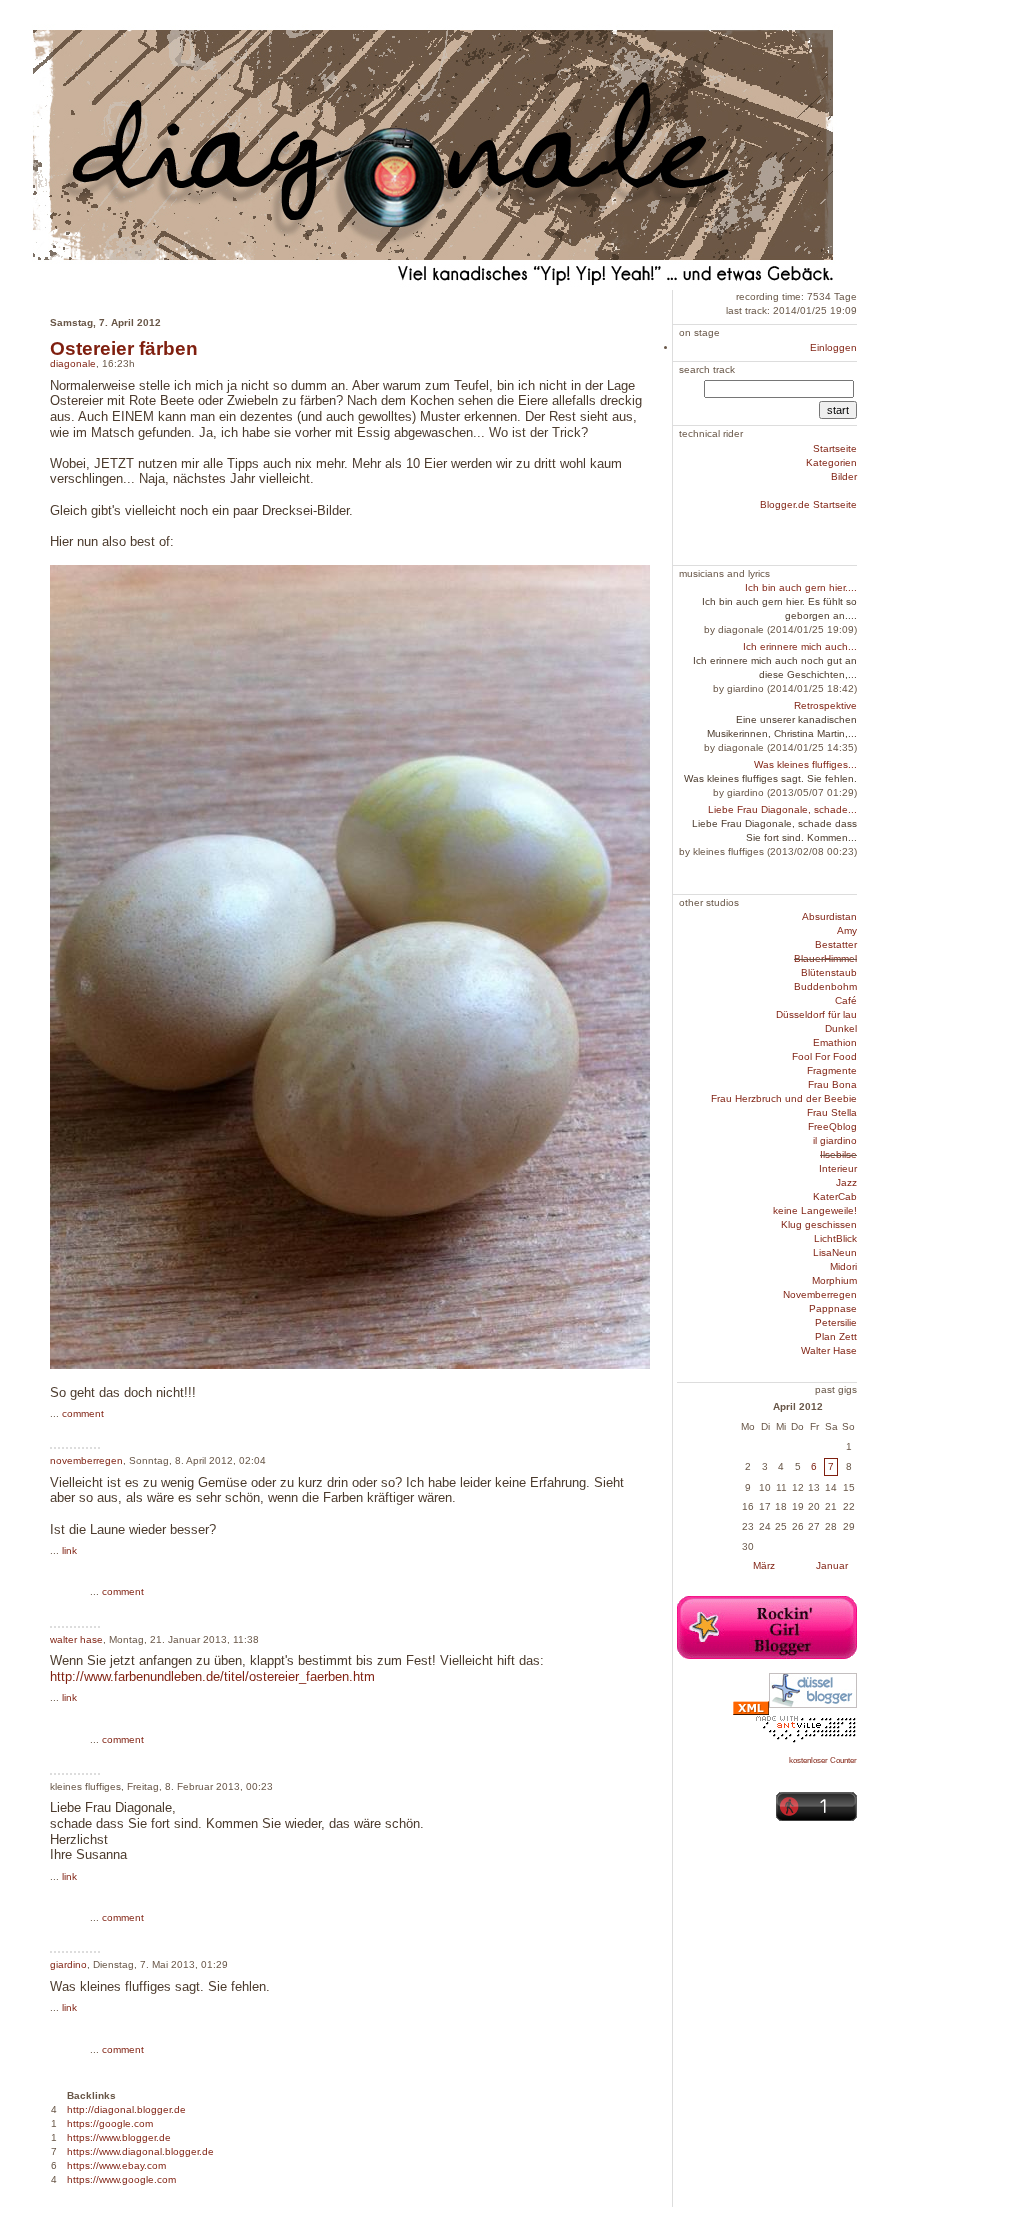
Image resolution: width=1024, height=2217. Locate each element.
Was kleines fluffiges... (805, 764)
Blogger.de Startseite (808, 504)
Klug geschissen (819, 1224)
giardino (68, 1964)
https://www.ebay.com (116, 2165)
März (764, 1565)
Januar (832, 1565)
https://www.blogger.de (119, 2137)
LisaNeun (835, 1252)
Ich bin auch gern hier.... (801, 587)
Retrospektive (825, 705)
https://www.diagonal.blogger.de (140, 2151)
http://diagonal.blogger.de (126, 2109)
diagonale (73, 363)
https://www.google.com (121, 2179)
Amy (847, 930)
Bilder (844, 476)
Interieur (838, 1168)
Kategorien (831, 462)
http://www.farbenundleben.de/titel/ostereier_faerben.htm (212, 1676)
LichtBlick (835, 1238)
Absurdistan (829, 916)
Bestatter (836, 944)
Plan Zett (836, 1336)
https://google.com (110, 2123)
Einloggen (833, 347)
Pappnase (833, 1308)
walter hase (76, 1639)
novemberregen (86, 1460)
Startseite (835, 448)
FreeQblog (832, 1126)
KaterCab (835, 1196)
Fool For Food (824, 1056)
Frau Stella (832, 1112)
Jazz (846, 1182)
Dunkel (841, 1028)
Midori (843, 1266)
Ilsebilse (838, 1154)
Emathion (835, 1042)
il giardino (835, 1140)
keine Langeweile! (815, 1210)
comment (83, 1413)
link (69, 1550)
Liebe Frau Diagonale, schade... (782, 809)
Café (846, 1000)
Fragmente (832, 1070)
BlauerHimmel (825, 958)
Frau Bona (832, 1084)
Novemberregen (820, 1294)
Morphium (834, 1280)
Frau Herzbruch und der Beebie (784, 1098)
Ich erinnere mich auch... (800, 646)
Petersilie (836, 1322)
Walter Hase (829, 1350)
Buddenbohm (825, 986)
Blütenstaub (829, 972)
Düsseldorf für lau (816, 1014)
